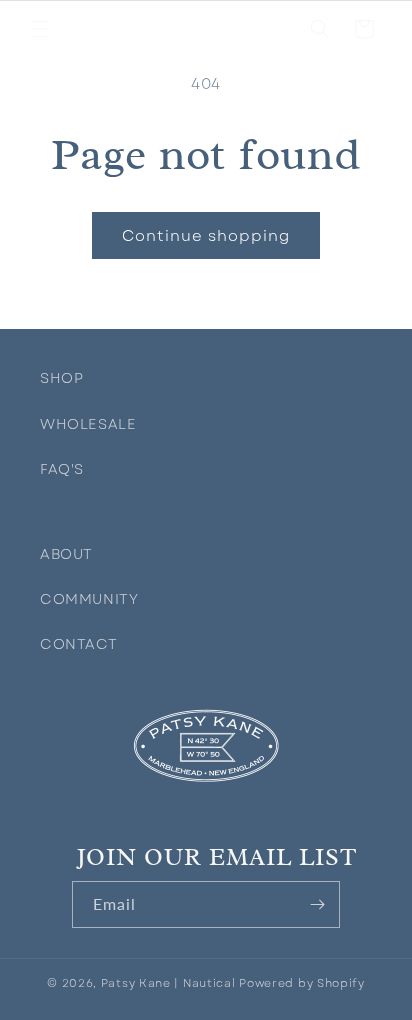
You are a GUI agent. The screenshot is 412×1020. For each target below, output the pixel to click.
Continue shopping (206, 236)
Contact (74, 644)
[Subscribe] (317, 904)
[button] (40, 29)
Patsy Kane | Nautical (168, 983)
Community (74, 599)
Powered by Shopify (302, 983)
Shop (61, 378)
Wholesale (74, 424)
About (66, 554)
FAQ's (62, 469)
